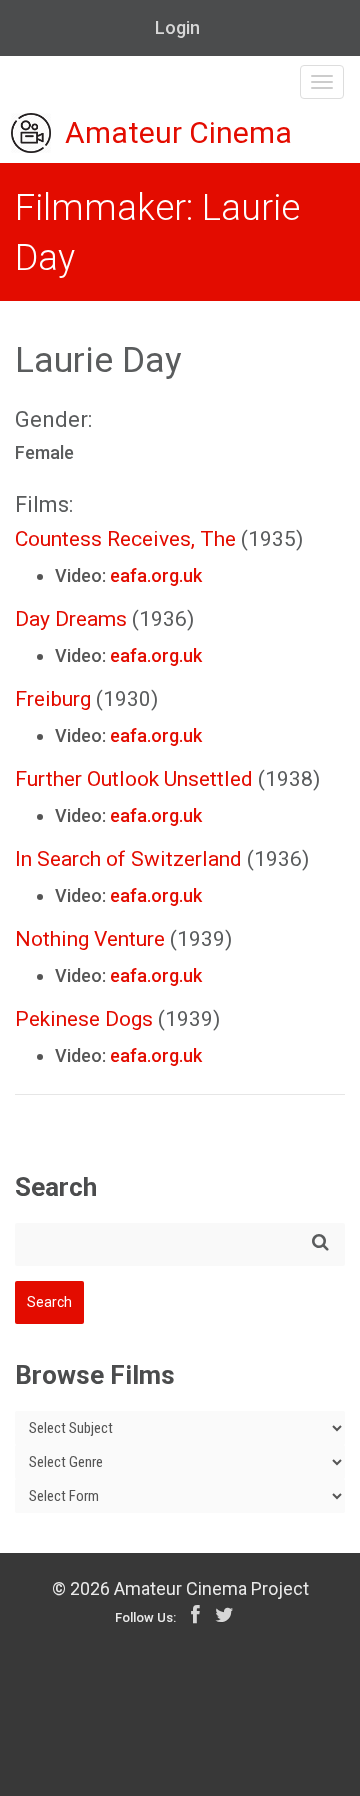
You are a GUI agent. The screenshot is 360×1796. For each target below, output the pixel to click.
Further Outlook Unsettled (134, 779)
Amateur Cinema (178, 133)
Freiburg (53, 699)
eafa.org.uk (156, 575)
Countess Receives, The (125, 539)
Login (177, 27)
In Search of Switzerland (128, 859)
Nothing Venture (90, 939)
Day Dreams (71, 619)
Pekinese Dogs (84, 1019)
